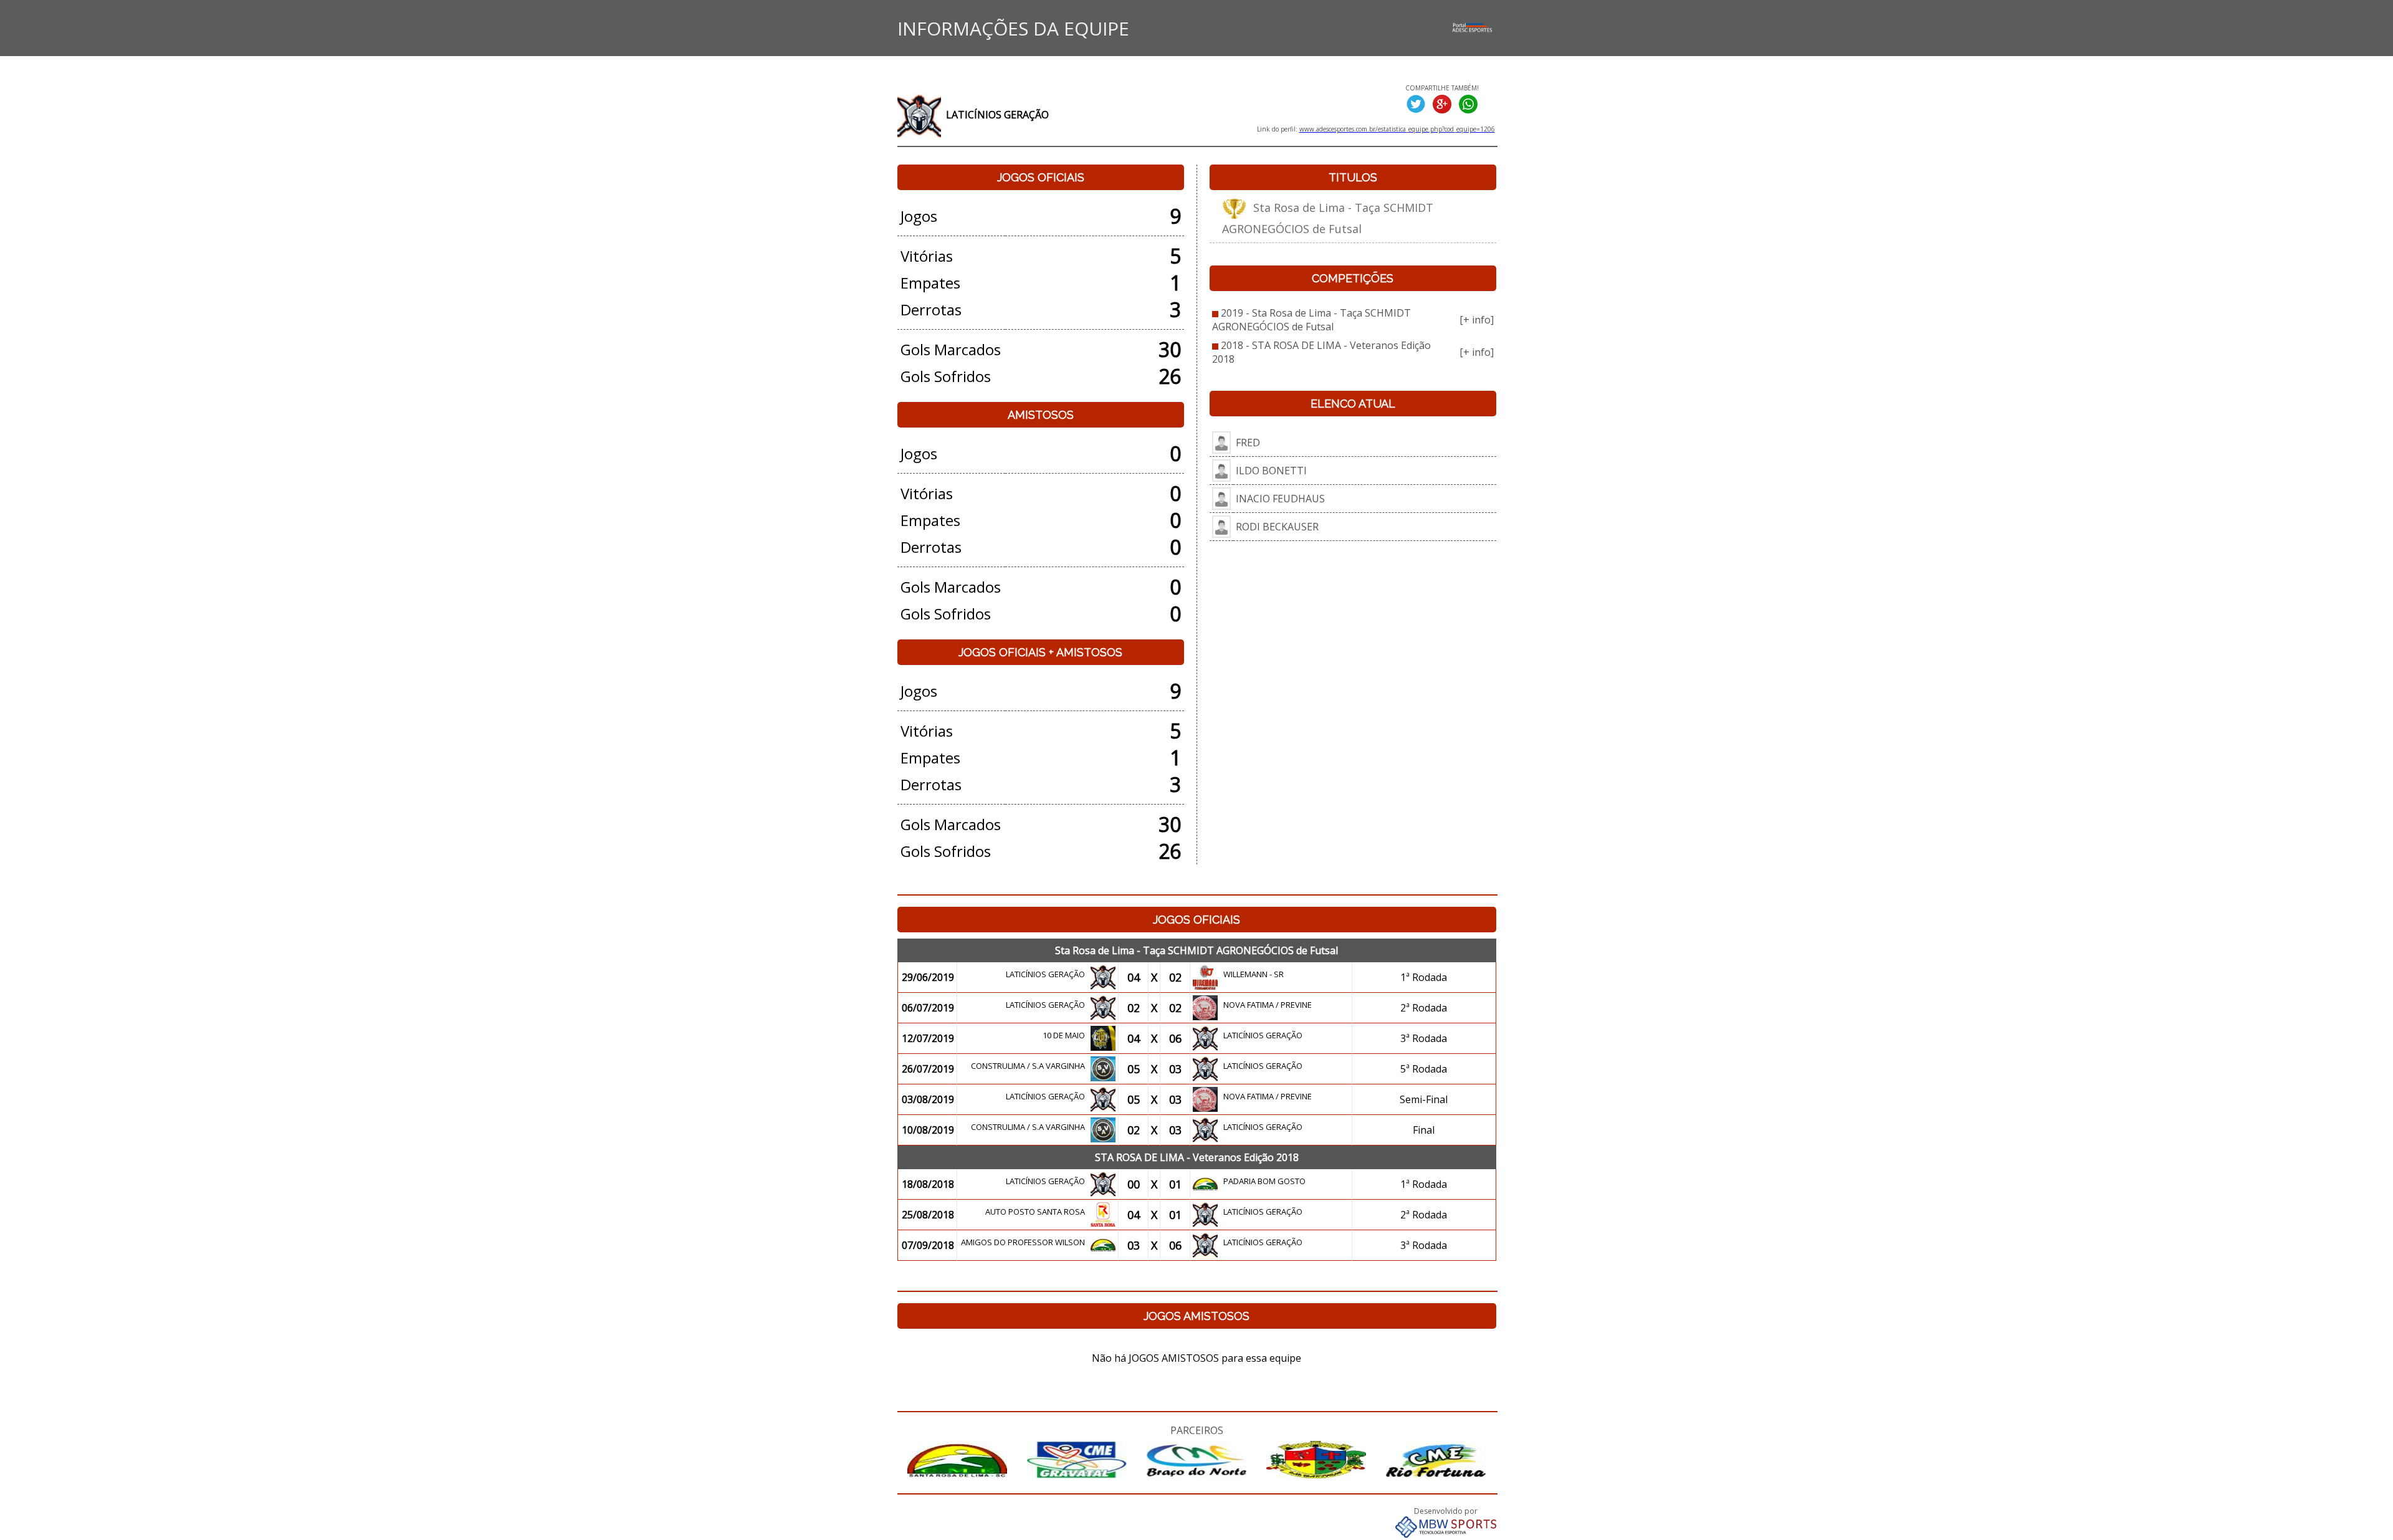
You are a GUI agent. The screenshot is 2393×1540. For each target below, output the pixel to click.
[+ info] (1477, 320)
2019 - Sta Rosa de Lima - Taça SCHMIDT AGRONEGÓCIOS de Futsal (1311, 320)
